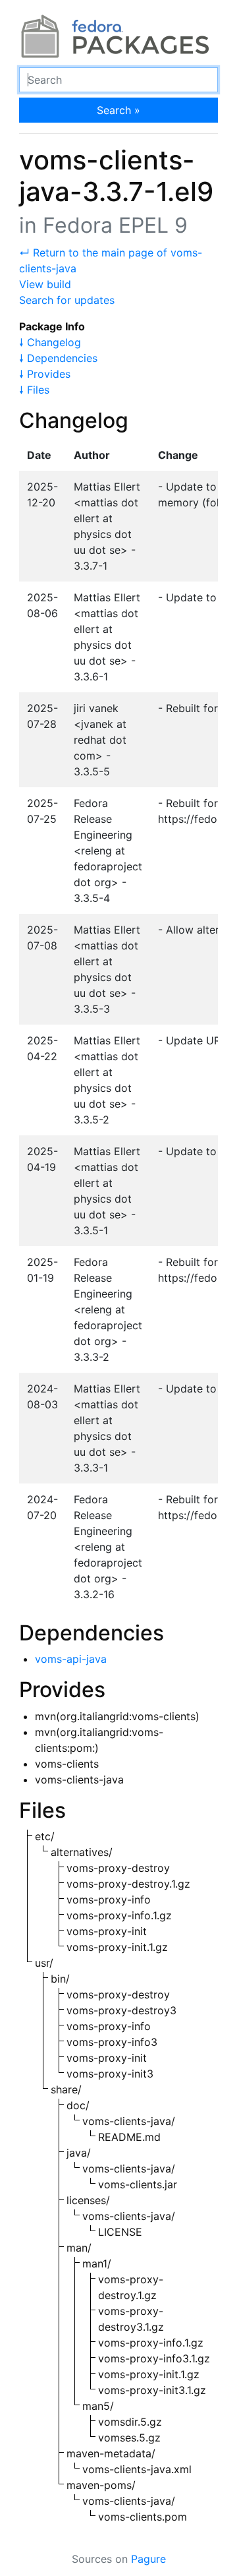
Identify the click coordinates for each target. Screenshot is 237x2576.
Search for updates (67, 300)
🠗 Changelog (50, 342)
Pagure (148, 2559)
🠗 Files (34, 390)
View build (45, 284)
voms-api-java (71, 1659)
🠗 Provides (45, 374)
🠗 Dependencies (58, 358)
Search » (118, 110)
